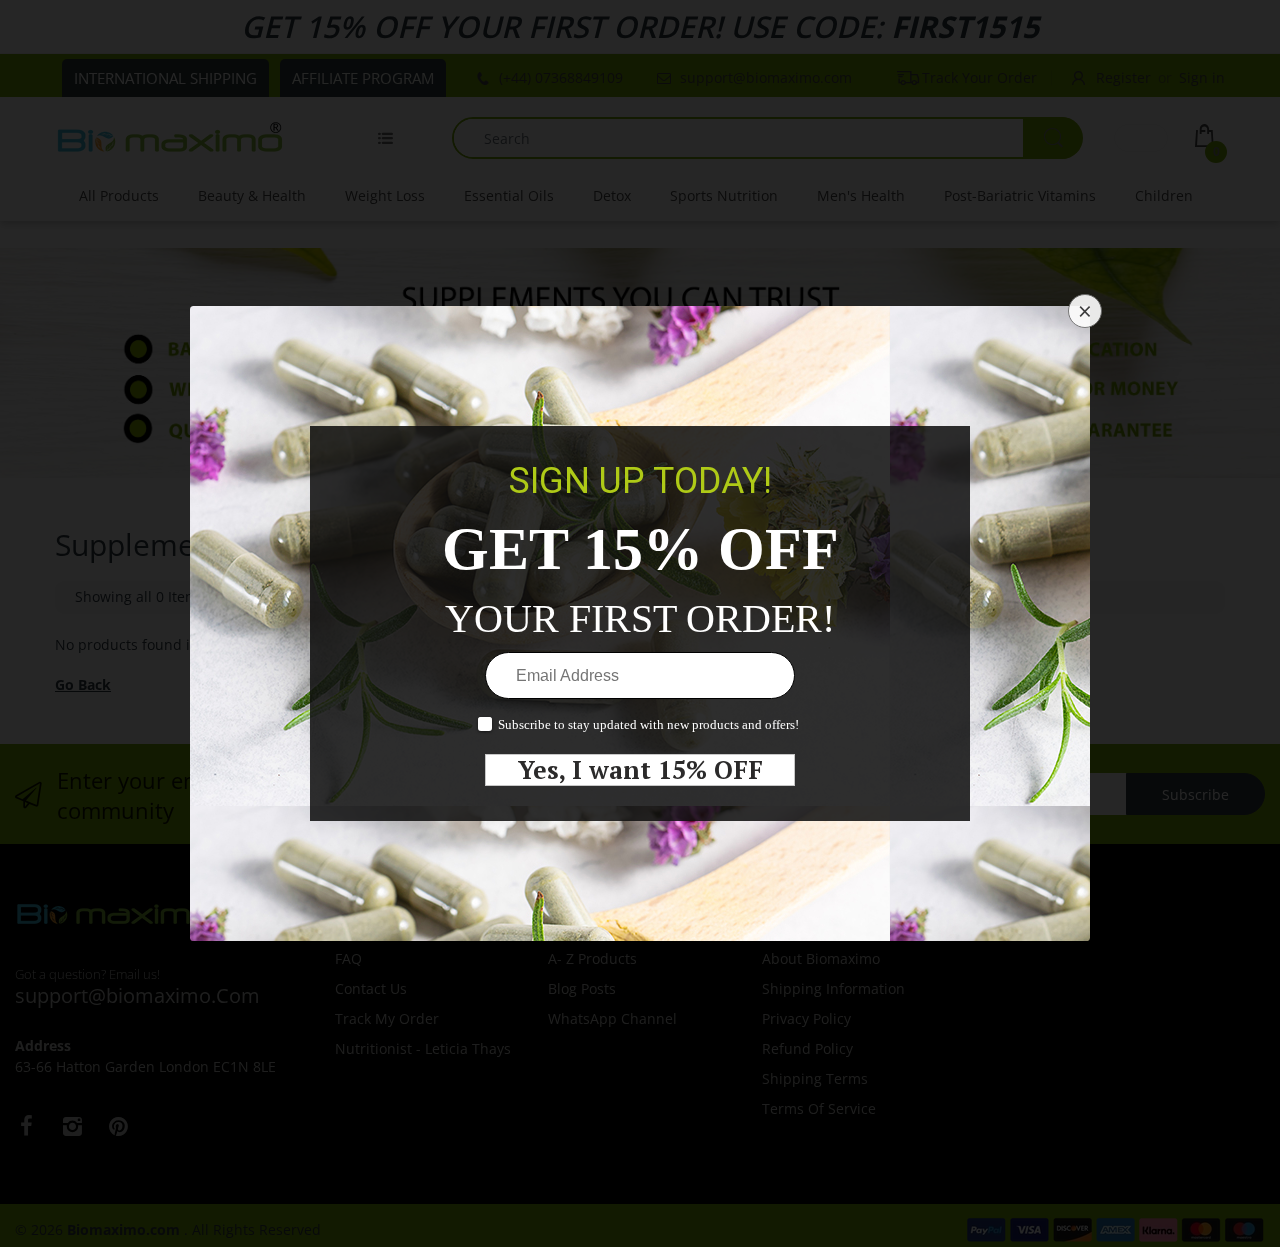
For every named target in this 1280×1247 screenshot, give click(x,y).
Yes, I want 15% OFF (640, 770)
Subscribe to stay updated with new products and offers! (648, 724)
